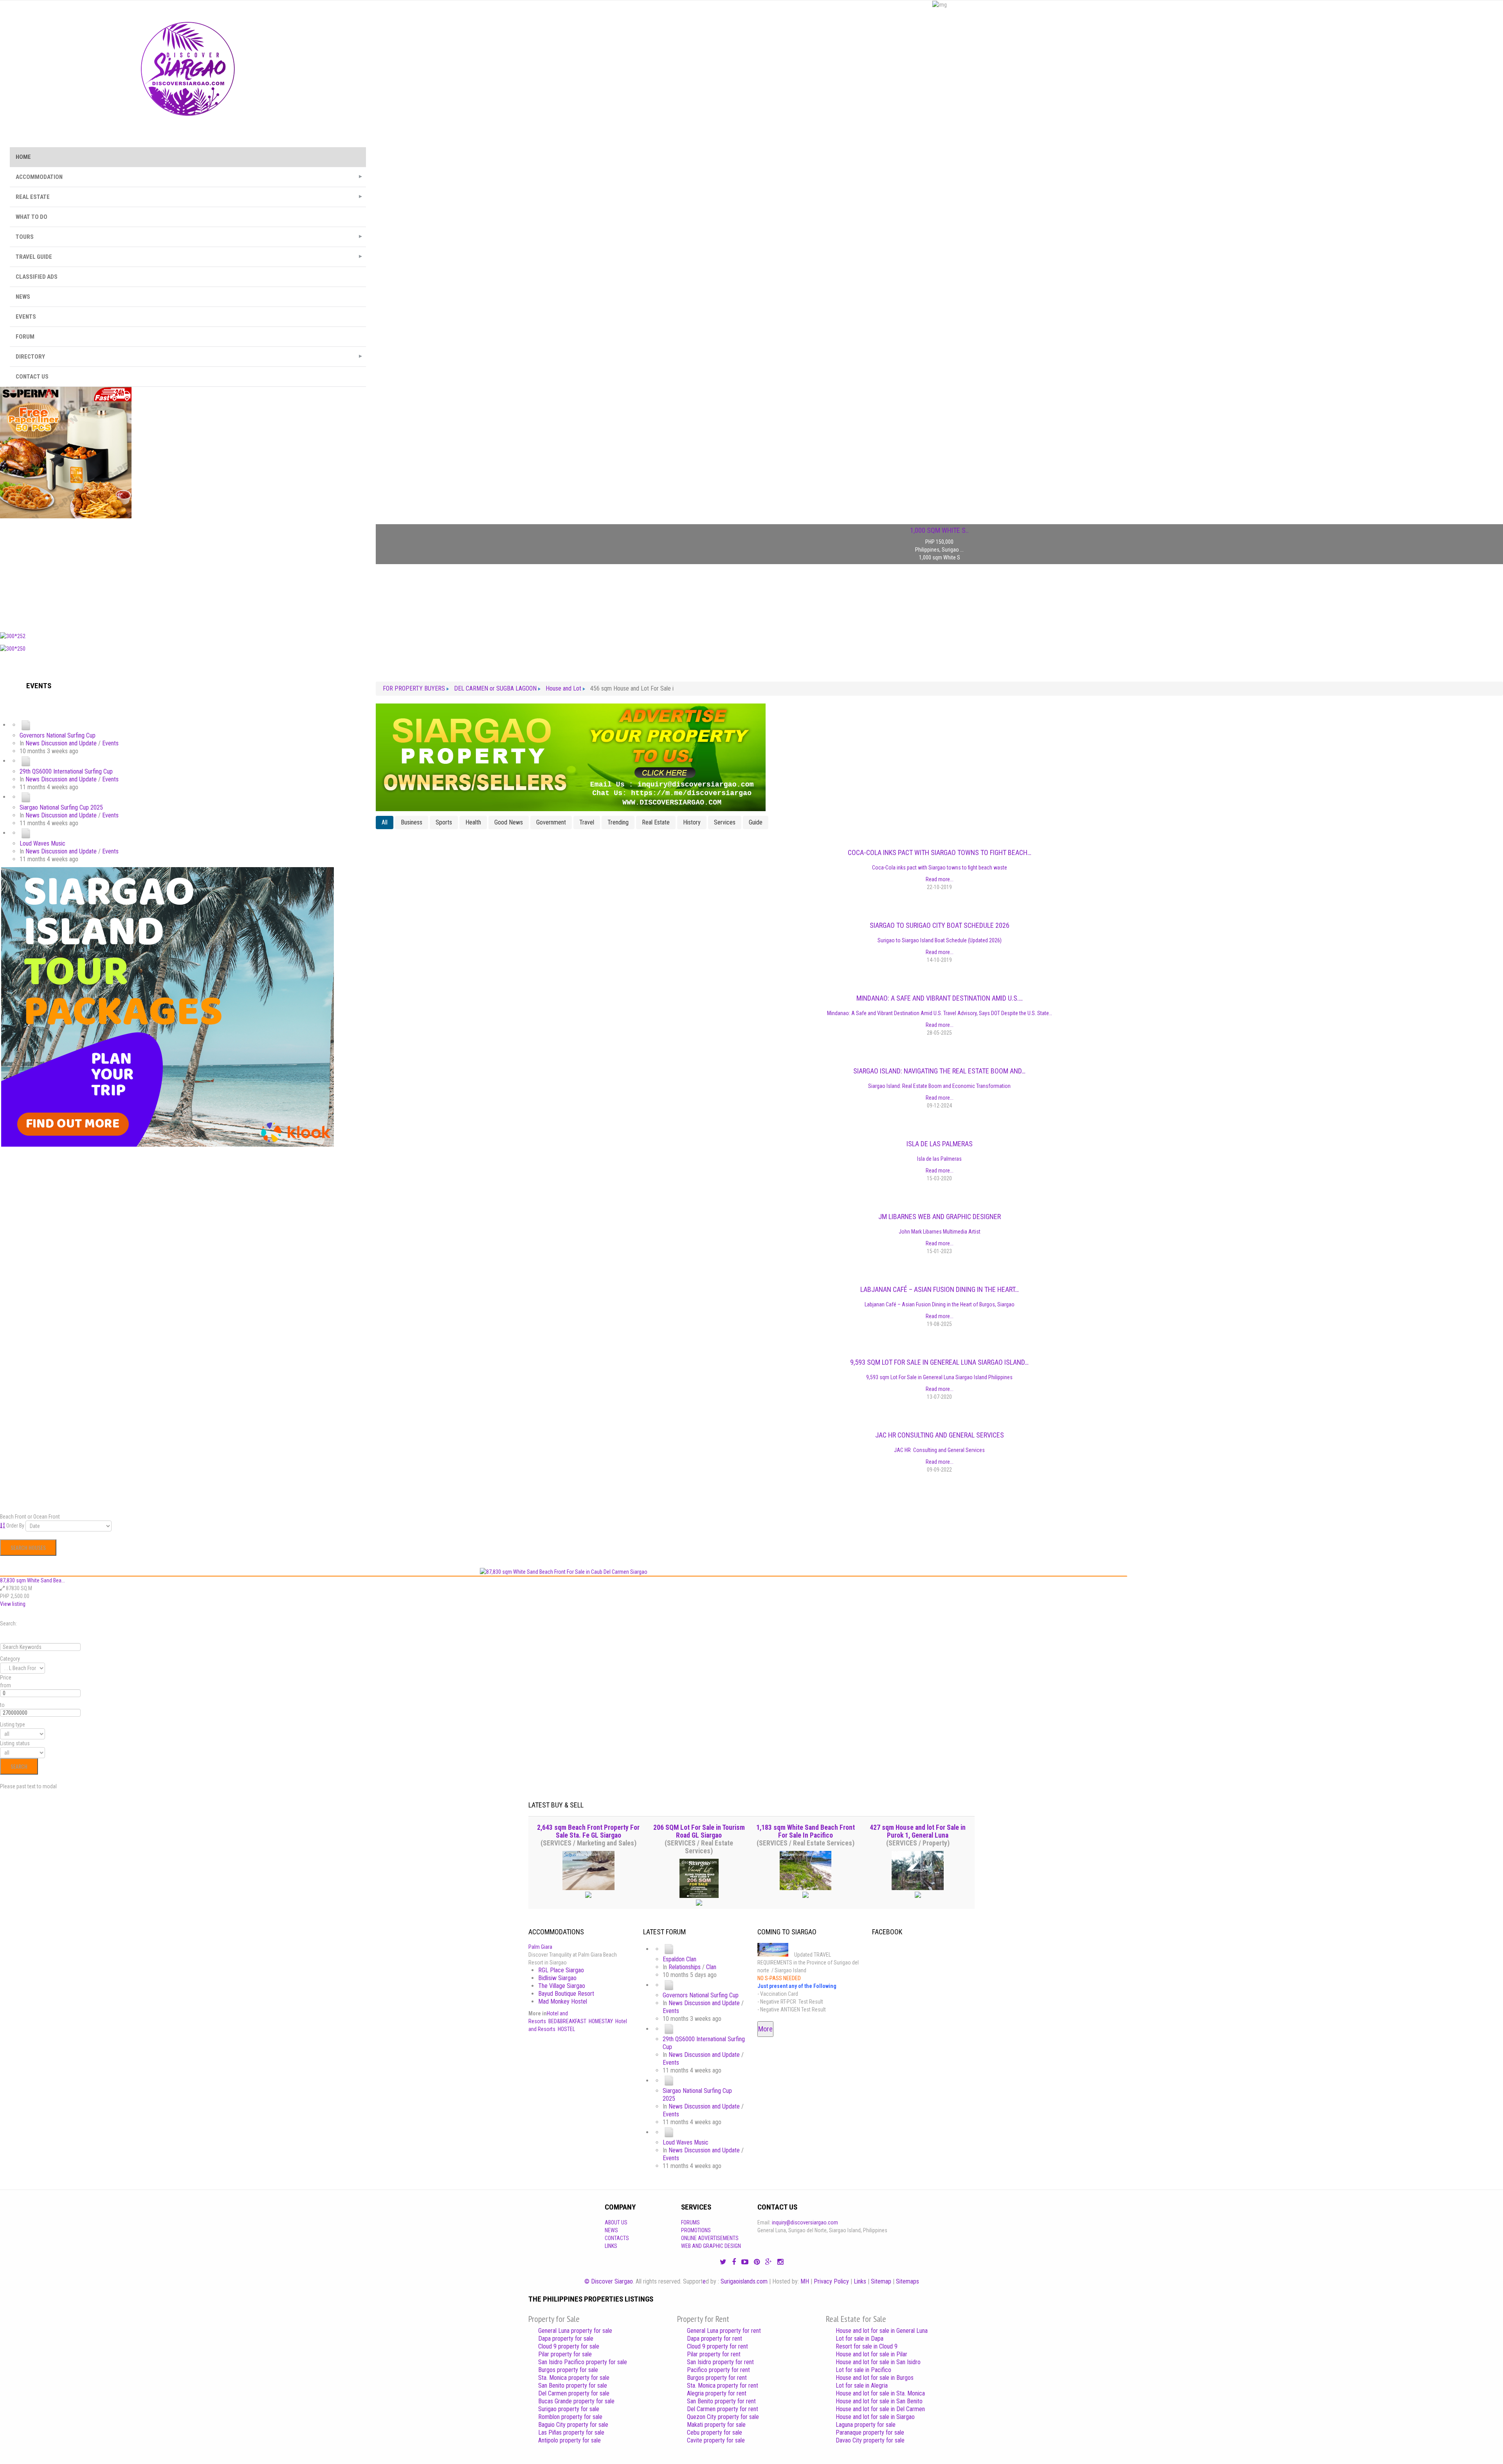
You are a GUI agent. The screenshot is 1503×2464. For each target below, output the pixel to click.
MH (805, 2281)
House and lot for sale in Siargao (875, 2417)
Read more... (940, 879)
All (385, 822)
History (692, 822)
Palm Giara (540, 1947)
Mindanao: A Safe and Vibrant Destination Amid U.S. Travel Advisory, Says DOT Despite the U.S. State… (940, 1013)
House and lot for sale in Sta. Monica (880, 2393)
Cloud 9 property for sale (569, 2346)
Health (473, 822)
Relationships (685, 1967)
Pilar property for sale (565, 2354)
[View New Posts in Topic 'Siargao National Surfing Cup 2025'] (26, 797)
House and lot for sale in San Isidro (878, 2362)
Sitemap (881, 2281)
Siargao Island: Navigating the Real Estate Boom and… (939, 1071)
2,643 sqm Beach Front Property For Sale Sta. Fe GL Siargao (588, 1831)
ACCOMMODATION (39, 177)
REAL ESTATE (33, 197)
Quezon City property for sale (723, 2417)
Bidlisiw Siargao (557, 1978)
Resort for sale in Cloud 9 (867, 2346)
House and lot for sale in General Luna (882, 2331)
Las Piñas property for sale (571, 2432)
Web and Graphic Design (711, 2246)
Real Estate (656, 822)
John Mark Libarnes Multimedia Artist (940, 1232)
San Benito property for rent (721, 2401)
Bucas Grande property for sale (576, 2401)
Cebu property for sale (715, 2432)
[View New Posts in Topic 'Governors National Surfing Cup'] (26, 725)
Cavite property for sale (716, 2440)
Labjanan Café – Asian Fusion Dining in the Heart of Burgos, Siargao (940, 1304)
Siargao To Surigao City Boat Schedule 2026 (940, 925)
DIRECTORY (30, 357)
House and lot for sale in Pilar (871, 2354)
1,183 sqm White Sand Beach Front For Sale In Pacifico (806, 1831)
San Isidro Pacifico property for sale (583, 2362)
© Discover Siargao (609, 2281)
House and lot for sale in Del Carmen (880, 2409)
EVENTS (26, 317)
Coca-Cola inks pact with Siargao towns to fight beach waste (940, 868)
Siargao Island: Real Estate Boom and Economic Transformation (939, 1086)
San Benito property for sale (573, 2386)
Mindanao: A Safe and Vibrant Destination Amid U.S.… (940, 998)
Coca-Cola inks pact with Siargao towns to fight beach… (940, 852)
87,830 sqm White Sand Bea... (32, 1580)
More (765, 2029)
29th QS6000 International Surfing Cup (66, 771)
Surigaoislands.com (744, 2281)
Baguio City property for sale (573, 2425)
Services (725, 822)
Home (23, 157)
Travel (587, 822)
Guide (756, 822)
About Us (616, 2222)
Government (551, 822)
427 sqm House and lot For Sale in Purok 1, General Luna (918, 1831)
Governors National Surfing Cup (58, 735)
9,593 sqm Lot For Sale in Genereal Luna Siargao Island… (939, 1362)
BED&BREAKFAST (567, 2021)
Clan (711, 1967)
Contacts (617, 2238)
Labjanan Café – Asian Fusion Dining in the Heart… (940, 1289)
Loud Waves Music (42, 843)
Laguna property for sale (866, 2425)
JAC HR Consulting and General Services (940, 1435)
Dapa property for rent (715, 2339)
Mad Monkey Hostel (563, 2001)
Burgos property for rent (717, 2378)
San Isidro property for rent (720, 2362)
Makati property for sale (716, 2425)
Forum (25, 337)
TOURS (25, 237)
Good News (509, 822)
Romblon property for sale (570, 2417)
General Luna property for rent (724, 2331)
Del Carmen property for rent (723, 2409)
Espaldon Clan (679, 1959)
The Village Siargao (562, 1986)
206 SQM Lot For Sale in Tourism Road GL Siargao (699, 1831)
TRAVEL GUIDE (34, 257)
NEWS (23, 297)
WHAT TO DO (32, 217)
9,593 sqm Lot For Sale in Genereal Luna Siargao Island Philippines (939, 1377)
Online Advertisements (710, 2238)
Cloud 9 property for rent (717, 2346)
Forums (690, 2222)
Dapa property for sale (566, 2339)
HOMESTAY (601, 2021)
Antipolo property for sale (569, 2440)
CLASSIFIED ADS (37, 277)
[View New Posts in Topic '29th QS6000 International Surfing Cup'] (26, 761)
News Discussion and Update (61, 743)
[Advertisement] (188, 573)
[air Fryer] (66, 452)
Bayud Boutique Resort (566, 1994)
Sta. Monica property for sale (574, 2378)
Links (611, 2246)
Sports (444, 822)
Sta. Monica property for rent (723, 2386)
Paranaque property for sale (870, 2432)
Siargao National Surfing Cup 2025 (61, 807)
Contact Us (32, 377)
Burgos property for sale (568, 2370)
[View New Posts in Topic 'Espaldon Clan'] (669, 1949)
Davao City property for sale (870, 2440)
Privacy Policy (831, 2281)
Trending (618, 822)
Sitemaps (907, 2281)
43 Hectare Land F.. (940, 530)
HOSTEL (566, 2029)
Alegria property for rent (717, 2393)
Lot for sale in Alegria (862, 2386)
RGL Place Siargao (561, 1970)
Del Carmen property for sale (574, 2393)
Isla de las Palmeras (940, 1144)
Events (110, 743)
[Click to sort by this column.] (3, 1526)
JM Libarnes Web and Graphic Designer (940, 1217)
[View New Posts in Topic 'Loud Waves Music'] (26, 833)
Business (412, 822)
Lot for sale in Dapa (860, 2339)
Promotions (696, 2230)
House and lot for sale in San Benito (879, 2401)
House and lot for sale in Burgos (875, 2378)
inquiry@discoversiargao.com (805, 2222)
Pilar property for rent (714, 2354)
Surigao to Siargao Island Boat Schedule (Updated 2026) (940, 940)
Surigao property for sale (569, 2409)
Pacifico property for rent (718, 2370)
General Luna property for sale (575, 2331)
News (611, 2230)
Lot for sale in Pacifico (863, 2370)
